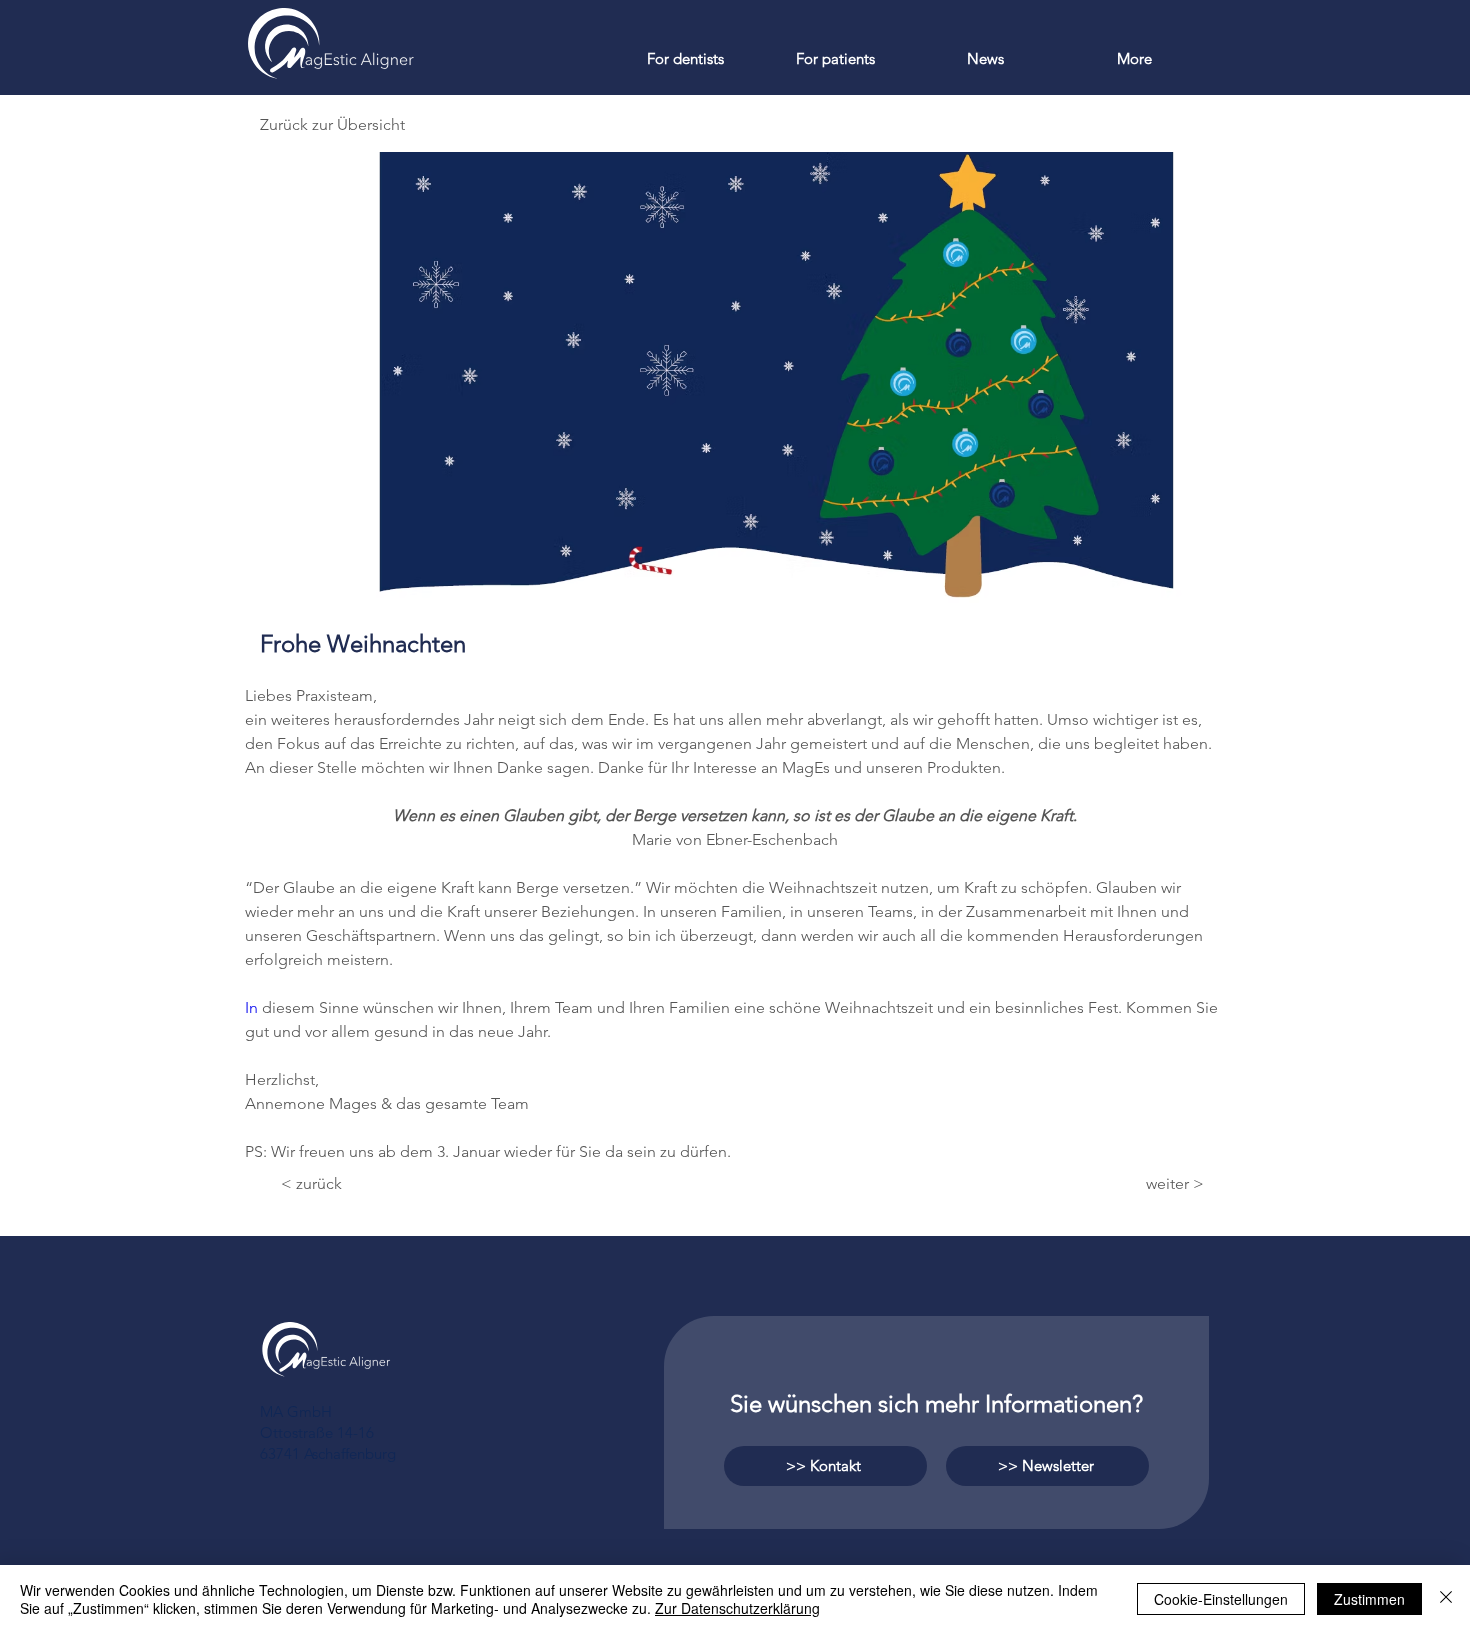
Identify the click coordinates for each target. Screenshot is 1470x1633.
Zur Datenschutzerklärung (737, 1608)
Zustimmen (1369, 1599)
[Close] (1446, 1599)
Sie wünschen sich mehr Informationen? (936, 1403)
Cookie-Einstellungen (1221, 1599)
